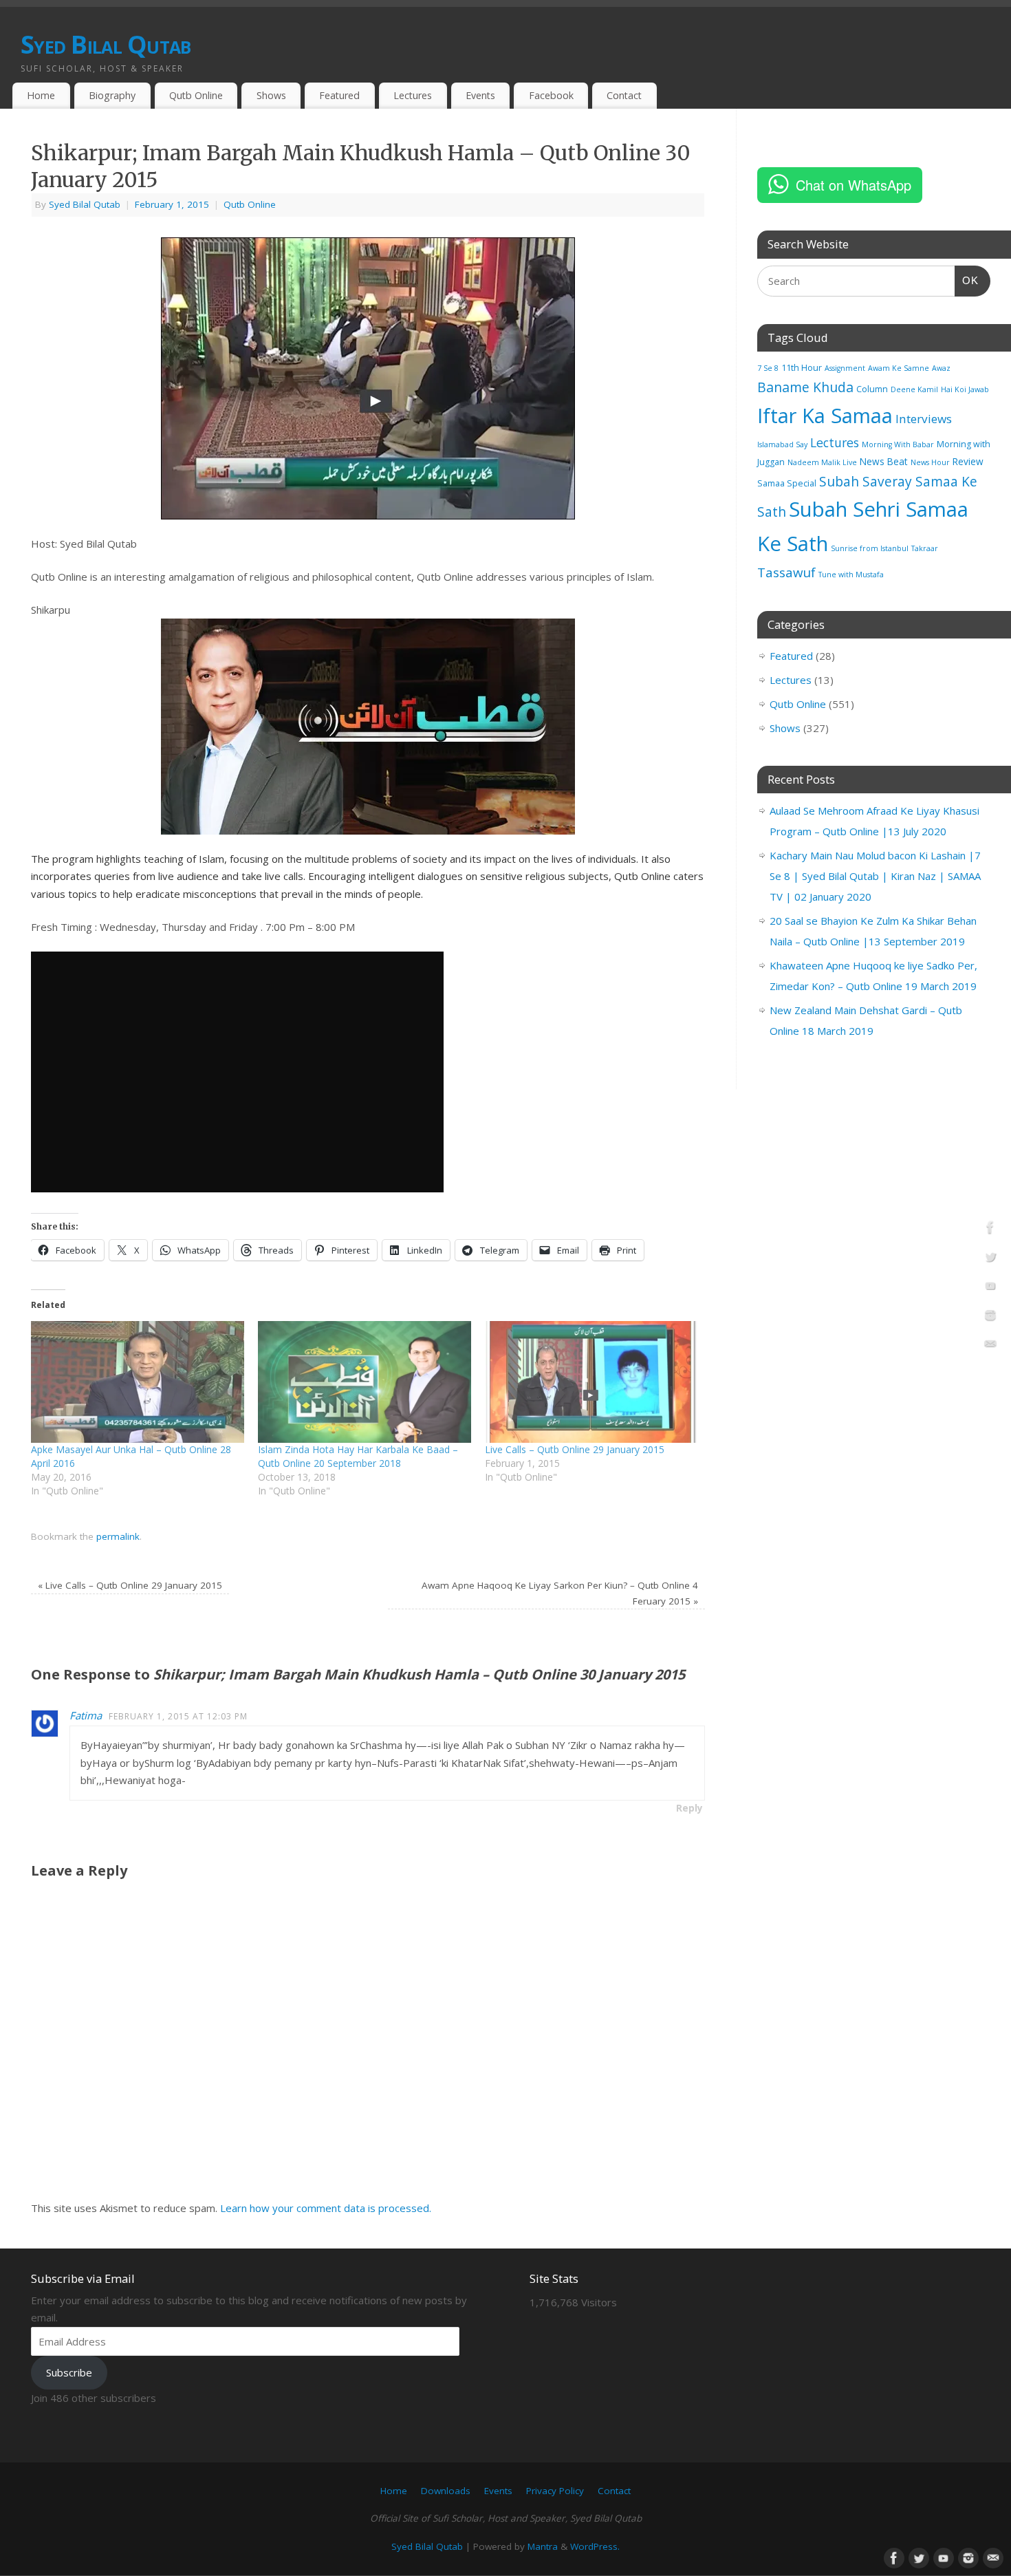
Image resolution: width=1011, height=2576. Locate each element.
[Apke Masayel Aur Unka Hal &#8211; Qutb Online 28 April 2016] (138, 1382)
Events (480, 95)
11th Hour (802, 368)
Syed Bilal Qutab (106, 44)
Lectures (413, 95)
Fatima (86, 1715)
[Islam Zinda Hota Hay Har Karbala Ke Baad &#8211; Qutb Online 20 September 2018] (365, 1382)
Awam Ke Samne (899, 368)
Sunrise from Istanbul (870, 548)
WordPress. (595, 2546)
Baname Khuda (805, 387)
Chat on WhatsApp (854, 185)
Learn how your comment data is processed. (326, 2208)
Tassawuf (786, 572)
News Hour (930, 462)
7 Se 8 (768, 368)
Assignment (845, 368)
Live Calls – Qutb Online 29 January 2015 (575, 1449)
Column (872, 389)
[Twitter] (990, 1259)
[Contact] (990, 1346)
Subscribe (69, 2372)
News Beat (884, 461)
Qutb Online (196, 95)
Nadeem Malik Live (822, 462)
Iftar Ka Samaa (825, 415)
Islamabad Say (782, 444)
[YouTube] (990, 1288)
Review (968, 461)
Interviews (924, 419)
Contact (624, 95)
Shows (271, 95)
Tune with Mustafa (851, 575)
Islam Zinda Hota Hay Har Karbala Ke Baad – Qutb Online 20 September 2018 (358, 1456)
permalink (118, 1536)
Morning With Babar (898, 444)
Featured (339, 95)
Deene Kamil (914, 389)
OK (967, 280)
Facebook (551, 95)
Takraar (925, 548)
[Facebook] (990, 1230)
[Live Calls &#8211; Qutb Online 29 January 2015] (591, 1382)
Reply (689, 1808)
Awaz (941, 368)
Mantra (543, 2546)
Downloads (446, 2491)
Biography (112, 95)
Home (41, 95)
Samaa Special (787, 483)
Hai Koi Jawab (965, 389)
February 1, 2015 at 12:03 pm (178, 1716)
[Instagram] (990, 1318)
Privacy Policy (555, 2491)
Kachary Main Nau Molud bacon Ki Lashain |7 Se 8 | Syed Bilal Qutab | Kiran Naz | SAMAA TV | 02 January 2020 (875, 876)
